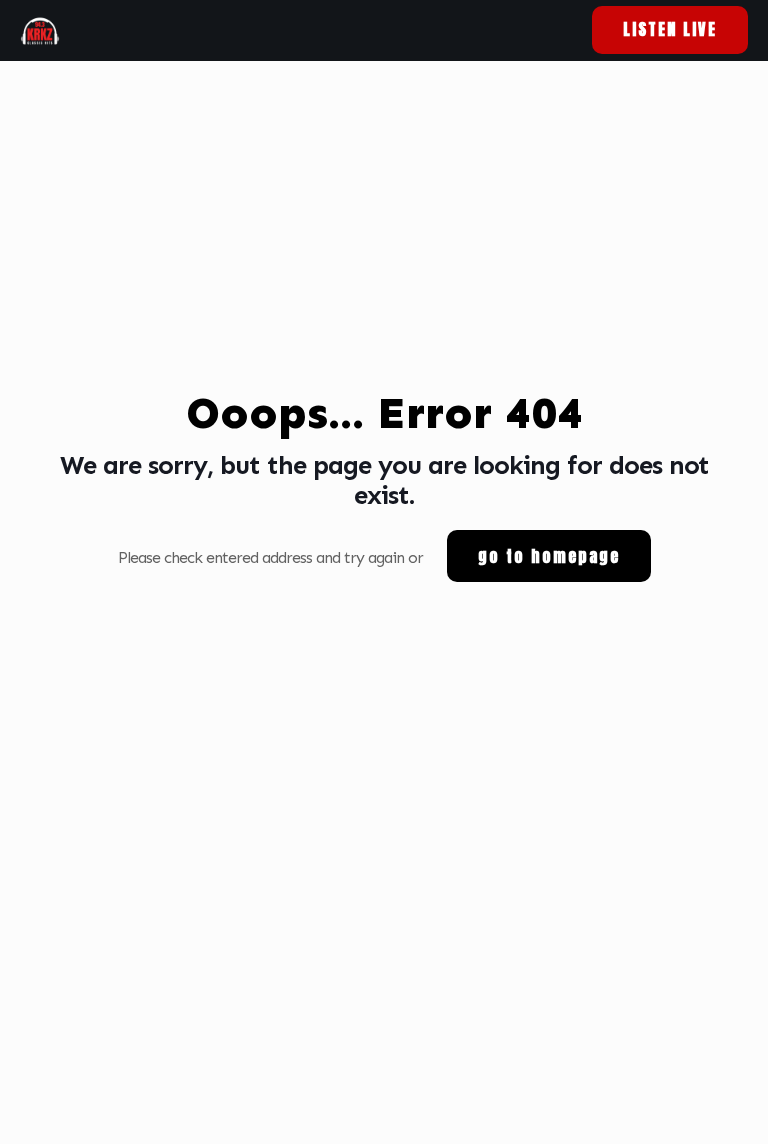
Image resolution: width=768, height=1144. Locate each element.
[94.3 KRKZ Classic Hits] (40, 30)
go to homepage (549, 556)
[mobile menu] (535, 30)
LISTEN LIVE (670, 29)
